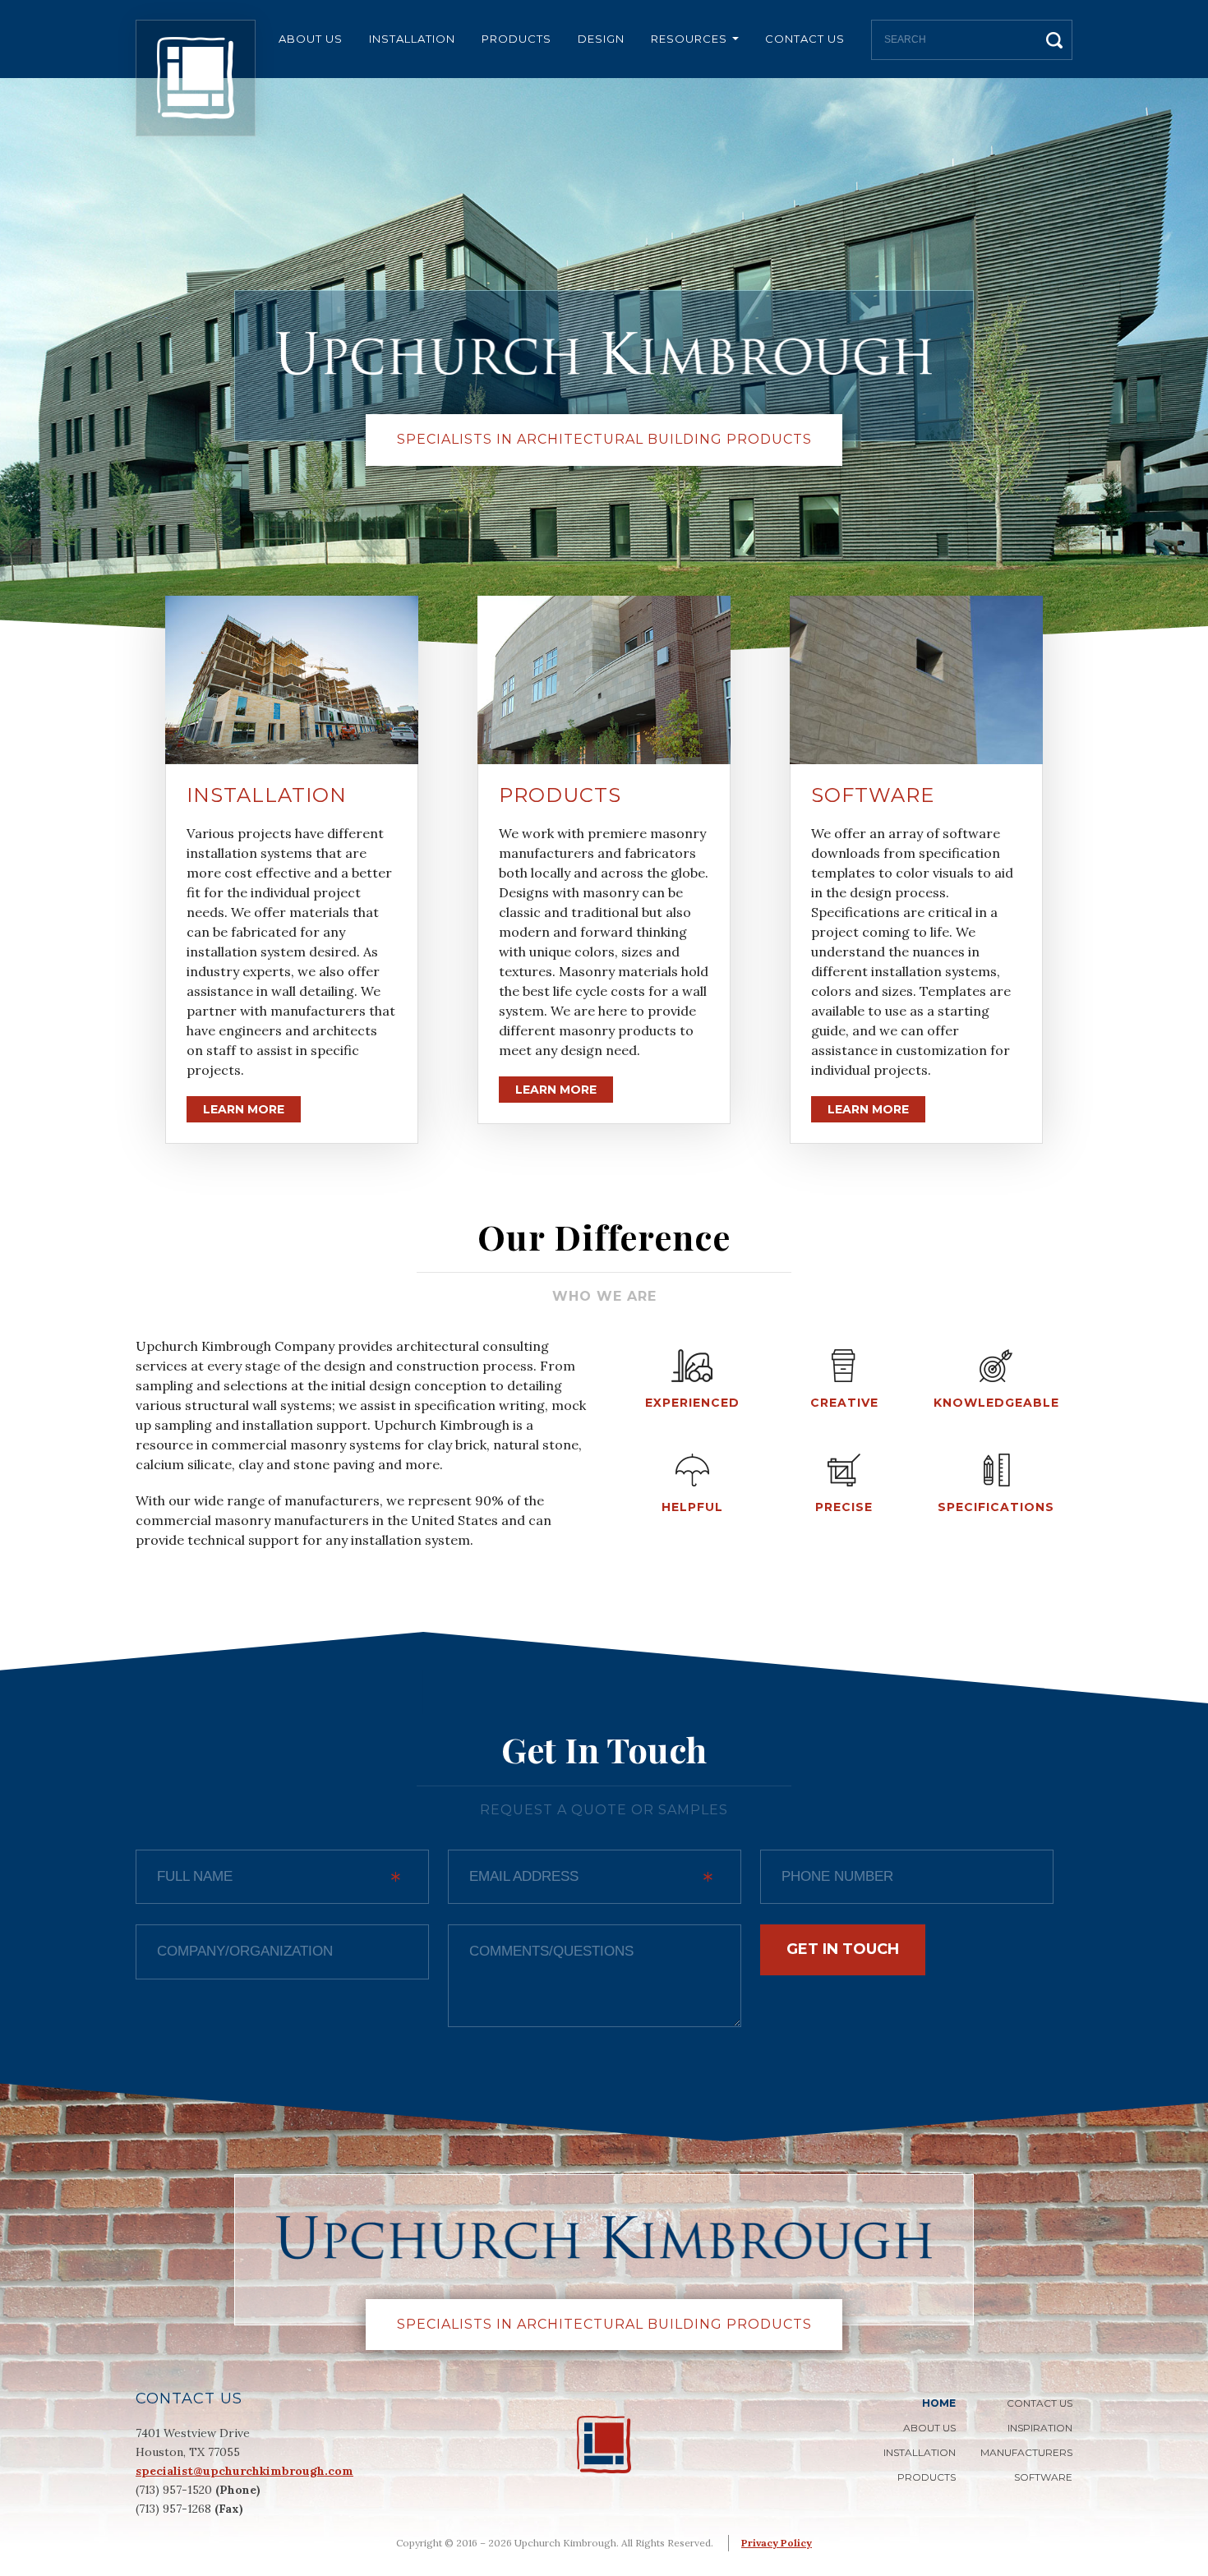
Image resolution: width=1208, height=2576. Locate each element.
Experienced (692, 1403)
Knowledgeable (996, 1403)
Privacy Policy (777, 2543)
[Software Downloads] (916, 680)
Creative (844, 1403)
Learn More (244, 1109)
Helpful (692, 1507)
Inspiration (1040, 2428)
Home (939, 2403)
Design (601, 39)
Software (873, 795)
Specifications (996, 1507)
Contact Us (805, 39)
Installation (412, 39)
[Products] (604, 680)
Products (516, 39)
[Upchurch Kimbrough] (196, 78)
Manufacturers (1026, 2452)
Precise (844, 1507)
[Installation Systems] (292, 680)
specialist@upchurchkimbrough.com (244, 2471)
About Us (311, 39)
